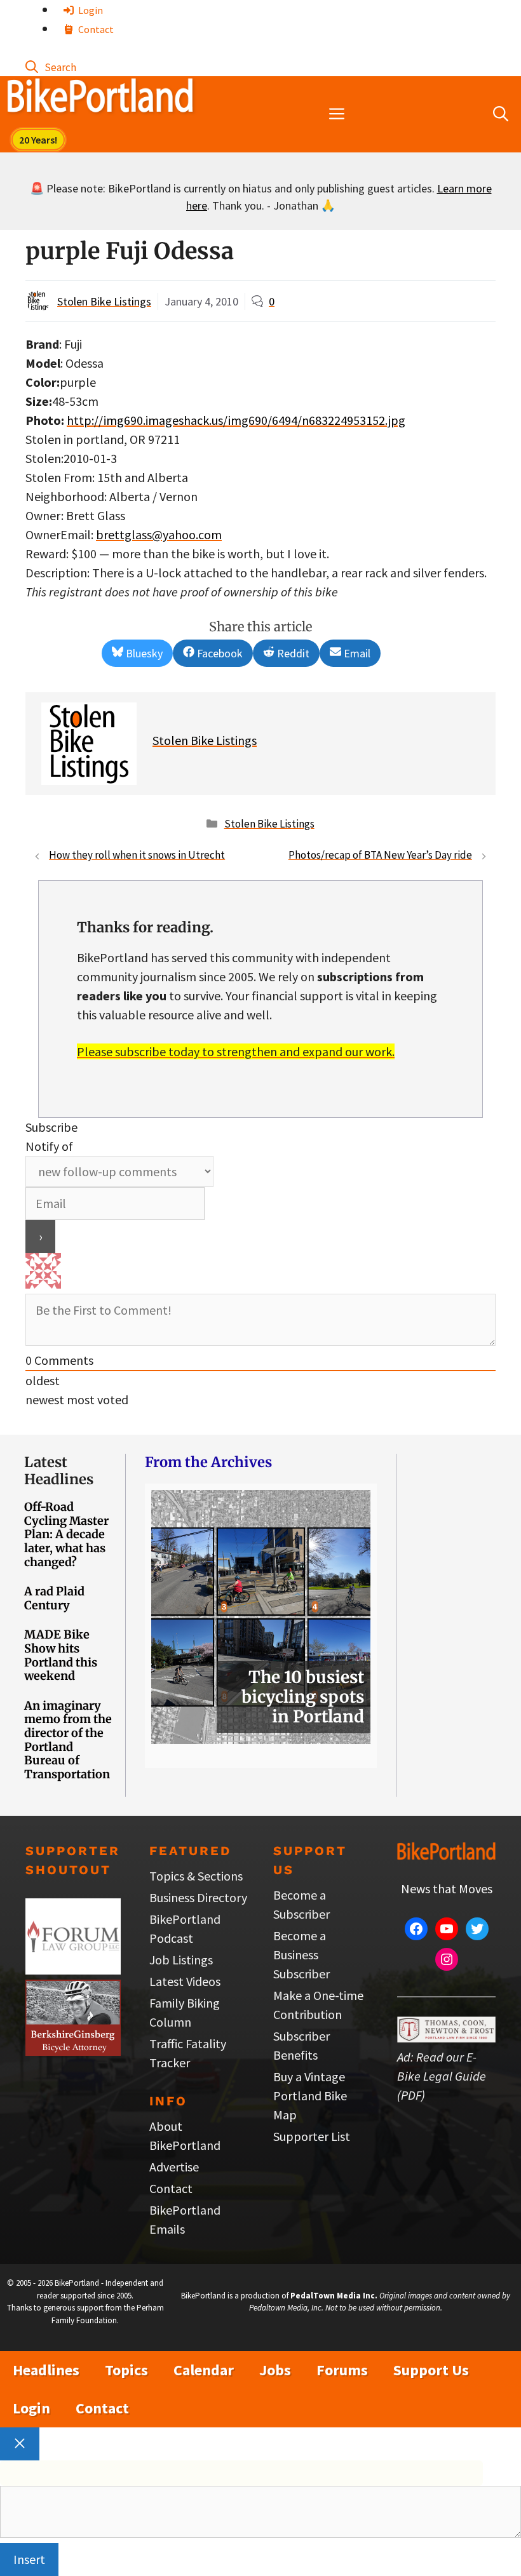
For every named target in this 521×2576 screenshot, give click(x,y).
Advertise (174, 2167)
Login (90, 10)
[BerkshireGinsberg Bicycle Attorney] (73, 2051)
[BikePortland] (100, 98)
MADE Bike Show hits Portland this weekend (61, 1655)
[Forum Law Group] (73, 1970)
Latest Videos (185, 1981)
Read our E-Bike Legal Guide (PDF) (442, 2076)
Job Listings (181, 1960)
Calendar (204, 2370)
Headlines (46, 2370)
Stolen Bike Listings (104, 301)
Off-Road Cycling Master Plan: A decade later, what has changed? (66, 1534)
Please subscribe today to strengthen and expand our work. (236, 1051)
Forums (342, 2370)
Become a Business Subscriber (301, 1955)
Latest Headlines (59, 1470)
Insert (29, 2559)
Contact (95, 29)
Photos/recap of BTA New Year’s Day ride (380, 855)
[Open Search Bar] (51, 66)
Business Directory (198, 1897)
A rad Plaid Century (54, 1598)
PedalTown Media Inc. (334, 2296)
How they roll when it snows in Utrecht (137, 855)
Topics (126, 2370)
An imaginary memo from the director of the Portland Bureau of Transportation (68, 1740)
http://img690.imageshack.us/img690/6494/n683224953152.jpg (236, 420)
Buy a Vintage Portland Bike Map (310, 2096)
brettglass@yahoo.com (159, 534)
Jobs (275, 2370)
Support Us (431, 2370)
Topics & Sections (196, 1876)
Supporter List (312, 2136)
